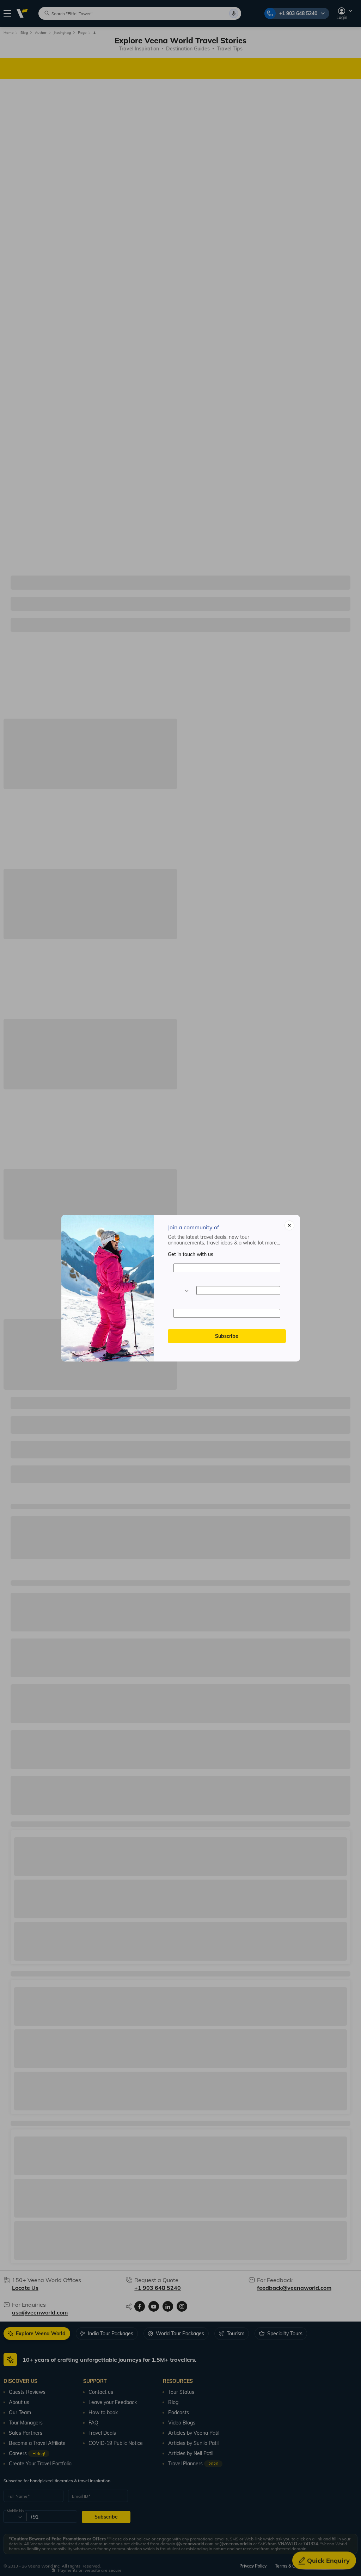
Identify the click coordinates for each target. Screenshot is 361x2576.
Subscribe (227, 1336)
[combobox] (181, 1291)
